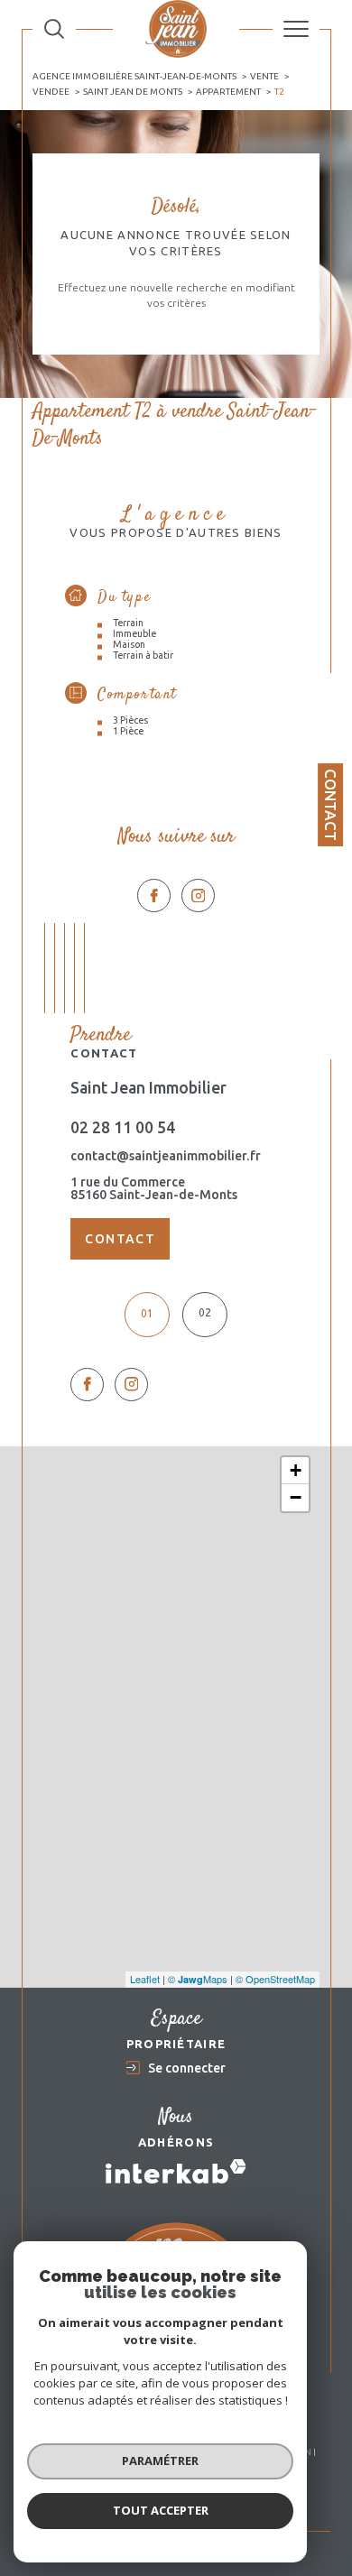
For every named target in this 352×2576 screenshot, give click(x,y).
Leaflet (145, 1979)
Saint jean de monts (133, 92)
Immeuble (134, 633)
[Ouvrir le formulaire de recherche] (54, 29)
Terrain (128, 623)
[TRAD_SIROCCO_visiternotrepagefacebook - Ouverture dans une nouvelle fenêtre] (154, 896)
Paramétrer (160, 2461)
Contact (331, 805)
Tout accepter (161, 2510)
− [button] (296, 1497)
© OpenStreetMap (275, 1979)
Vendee (51, 92)
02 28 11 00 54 (123, 1127)
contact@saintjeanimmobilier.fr (166, 1156)
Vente (264, 76)
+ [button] (296, 1470)
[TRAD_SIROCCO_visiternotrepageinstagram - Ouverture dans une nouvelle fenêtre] (198, 896)
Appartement (228, 92)
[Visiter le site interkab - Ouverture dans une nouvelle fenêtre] (176, 2171)
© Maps (198, 1979)
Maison (129, 644)
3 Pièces (130, 720)
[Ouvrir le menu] (296, 29)
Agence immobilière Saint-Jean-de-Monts (134, 76)
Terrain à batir (143, 655)
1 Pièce (128, 731)
